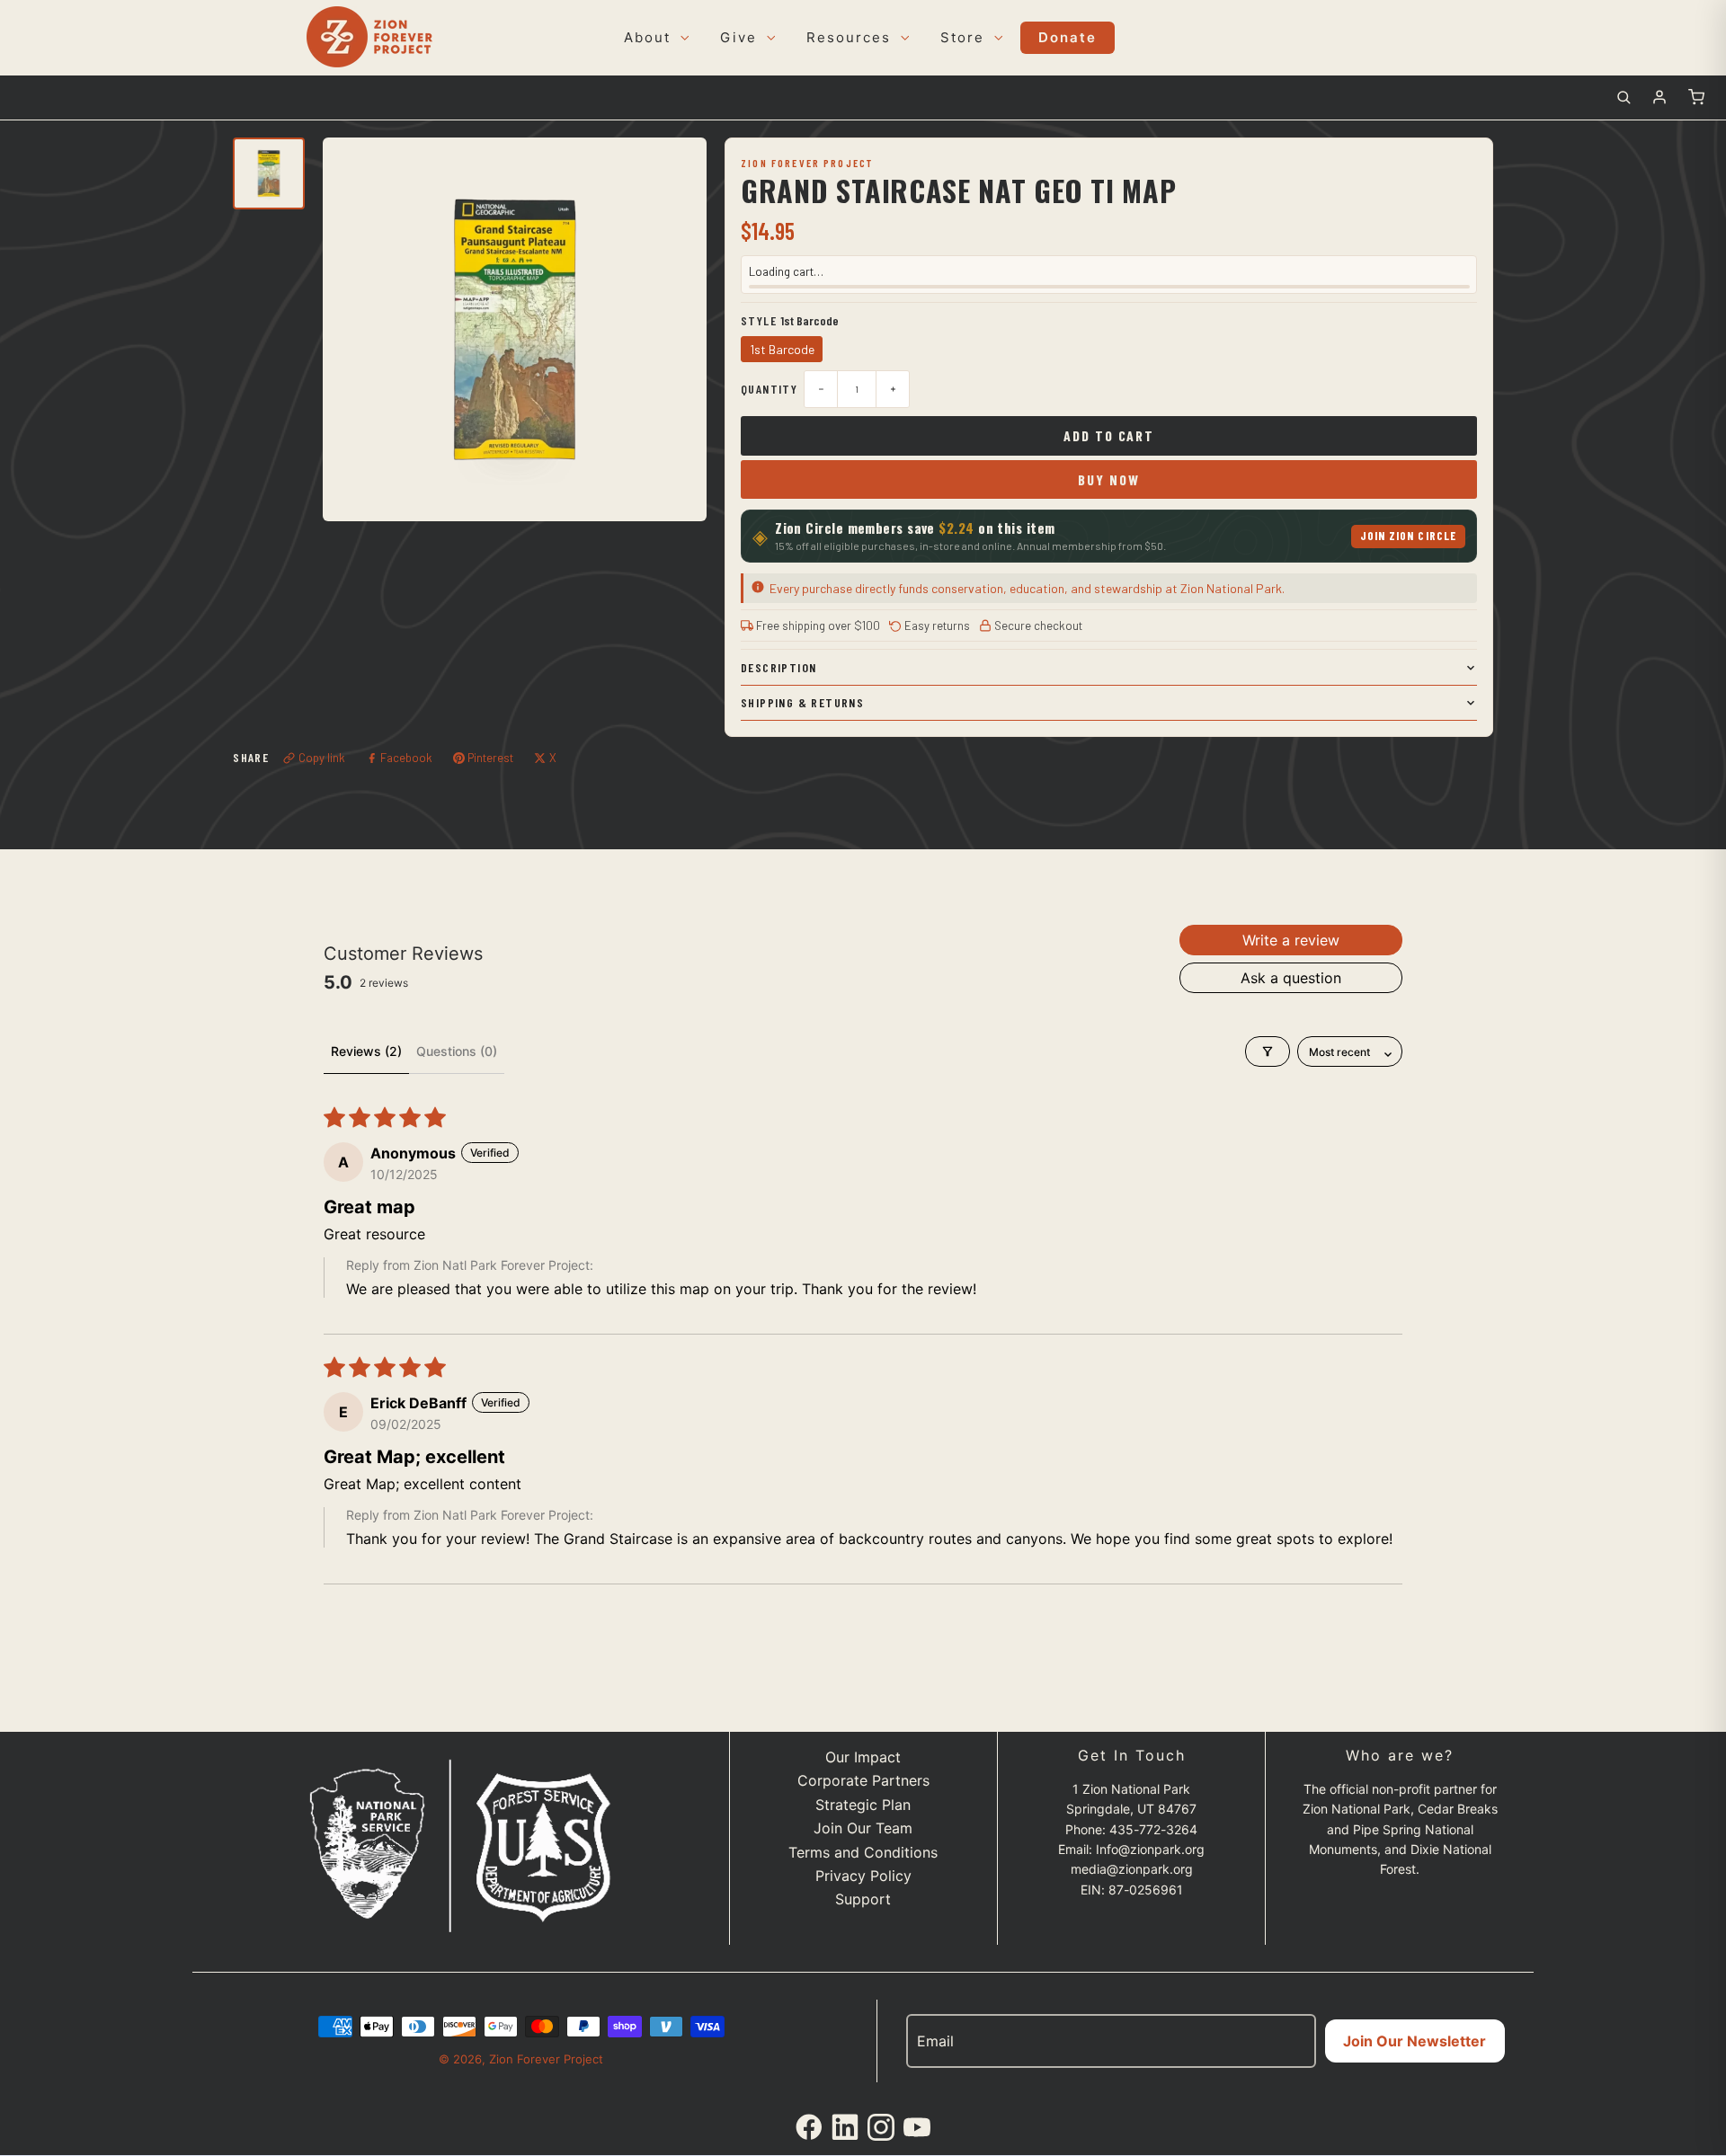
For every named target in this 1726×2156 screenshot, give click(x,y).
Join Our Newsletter (1415, 2041)
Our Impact (863, 1757)
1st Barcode (782, 349)
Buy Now (1108, 479)
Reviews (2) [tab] (366, 1051)
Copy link (322, 758)
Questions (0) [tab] (457, 1051)
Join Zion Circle (1408, 536)
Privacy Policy (863, 1876)
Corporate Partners (863, 1780)
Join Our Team (863, 1828)
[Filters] (1268, 1051)
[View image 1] (269, 173)
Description (778, 667)
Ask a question (1291, 978)
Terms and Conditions (863, 1852)
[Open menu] (682, 38)
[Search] (1624, 97)
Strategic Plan (863, 1805)
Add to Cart (1109, 435)
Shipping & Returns (802, 702)
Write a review (1291, 940)
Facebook (406, 758)
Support (863, 1899)
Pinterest (490, 758)
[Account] (1659, 97)
